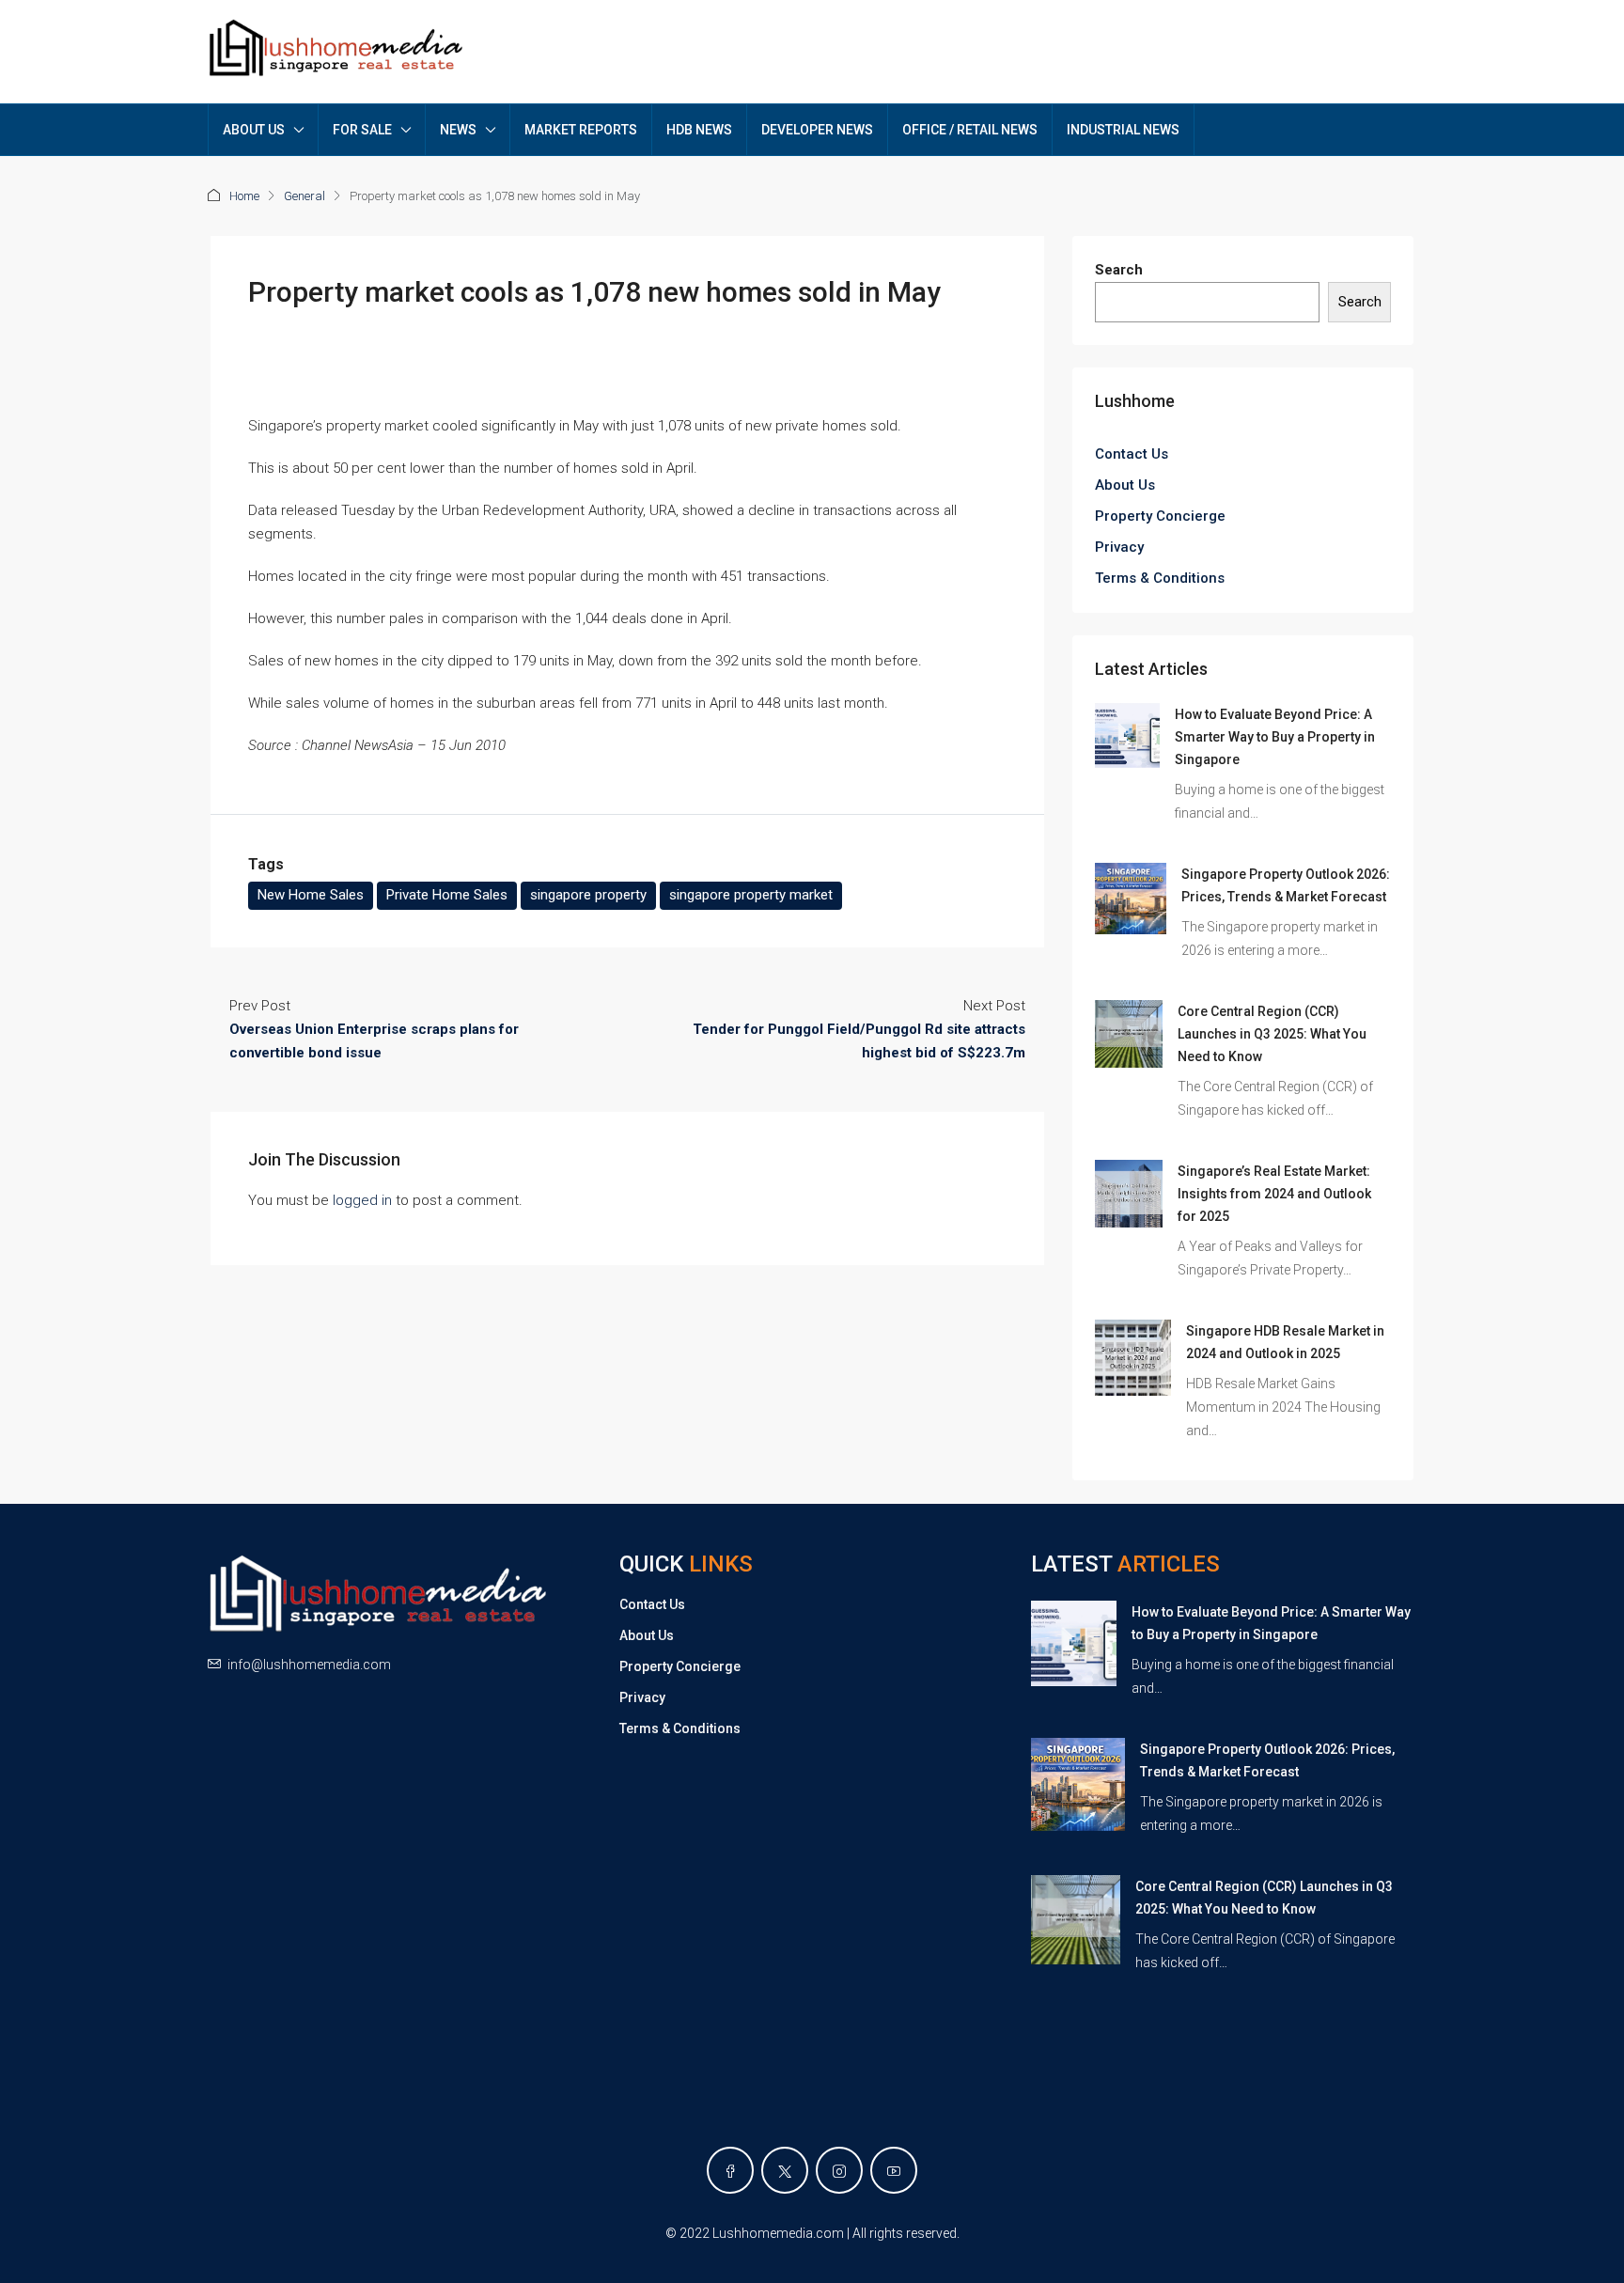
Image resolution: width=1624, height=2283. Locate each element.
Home (244, 196)
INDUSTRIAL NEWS (1123, 130)
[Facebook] (730, 2170)
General (304, 196)
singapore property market (751, 895)
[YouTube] (894, 2170)
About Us (1125, 485)
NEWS (458, 130)
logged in (362, 1200)
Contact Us (1132, 454)
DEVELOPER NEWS (817, 130)
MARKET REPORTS (581, 130)
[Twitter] (785, 2170)
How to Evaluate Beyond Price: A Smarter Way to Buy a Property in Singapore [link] (1275, 737)
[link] (1127, 735)
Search (1119, 270)
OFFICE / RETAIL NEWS (970, 130)
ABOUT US (254, 130)
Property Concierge (1160, 516)
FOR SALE (362, 130)
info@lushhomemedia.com (309, 1665)
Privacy (1119, 547)
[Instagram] (839, 2170)
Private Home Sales (447, 895)
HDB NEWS (699, 130)
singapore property (588, 895)
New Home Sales (311, 895)
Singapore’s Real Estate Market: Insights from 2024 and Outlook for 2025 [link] (1274, 1194)
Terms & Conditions (1160, 578)
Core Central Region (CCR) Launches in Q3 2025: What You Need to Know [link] (1272, 1034)
